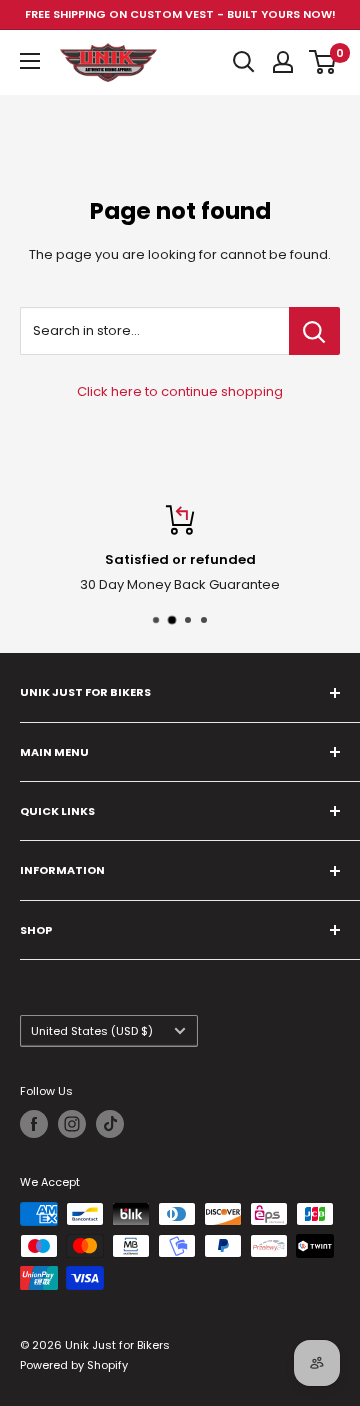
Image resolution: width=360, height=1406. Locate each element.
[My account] (283, 62)
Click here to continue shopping (180, 391)
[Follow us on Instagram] (72, 1124)
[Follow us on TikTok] (110, 1124)
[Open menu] (30, 61)
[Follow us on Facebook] (34, 1124)
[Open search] (244, 62)
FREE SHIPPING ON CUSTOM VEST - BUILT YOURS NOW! (180, 14)
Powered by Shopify (74, 1365)
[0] (323, 62)
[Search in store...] (314, 331)
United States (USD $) (92, 1031)
